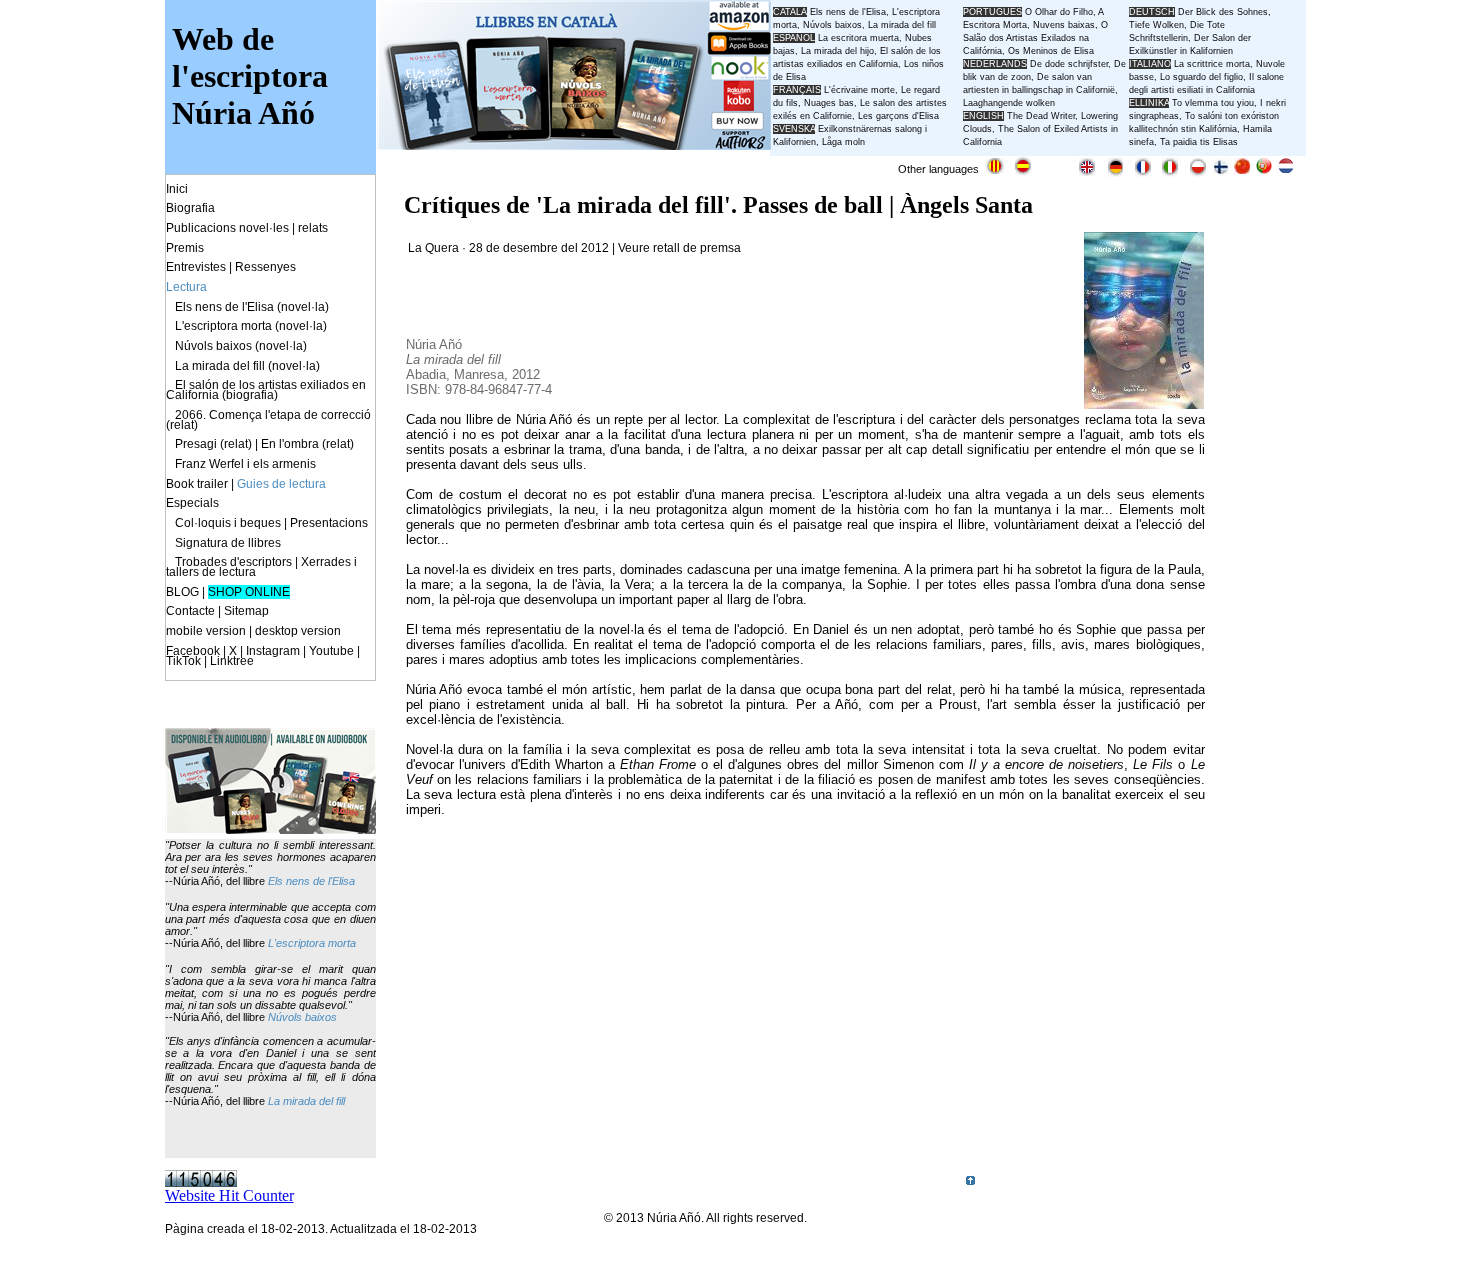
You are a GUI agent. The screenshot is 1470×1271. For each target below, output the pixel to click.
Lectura (186, 287)
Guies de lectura (281, 484)
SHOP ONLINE (249, 592)
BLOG (182, 592)
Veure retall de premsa (679, 248)
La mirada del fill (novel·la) (247, 366)
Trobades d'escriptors (233, 562)
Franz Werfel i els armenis (245, 464)
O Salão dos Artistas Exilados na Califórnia (1035, 38)
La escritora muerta (858, 38)
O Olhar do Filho (1059, 12)
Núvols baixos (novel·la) (241, 346)
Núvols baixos (302, 1017)
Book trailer (197, 484)
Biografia (190, 208)
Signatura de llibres (228, 543)
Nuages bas (829, 103)
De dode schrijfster (1069, 64)
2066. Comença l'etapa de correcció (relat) (268, 420)
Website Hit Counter (229, 1195)
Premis (185, 248)
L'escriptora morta (312, 943)
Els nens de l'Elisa (311, 881)
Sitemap (246, 611)
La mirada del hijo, (840, 51)
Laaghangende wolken (1009, 103)
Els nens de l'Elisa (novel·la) (252, 307)
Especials (192, 503)
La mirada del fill (306, 1101)
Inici (177, 189)
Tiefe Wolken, (1158, 25)
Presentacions (329, 523)
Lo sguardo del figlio (1201, 77)
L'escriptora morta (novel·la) (251, 326)
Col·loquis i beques (228, 523)
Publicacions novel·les (227, 228)
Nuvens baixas (1064, 25)
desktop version (298, 631)
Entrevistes (196, 267)
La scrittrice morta (1212, 64)
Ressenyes (265, 267)
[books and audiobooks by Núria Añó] (270, 828)
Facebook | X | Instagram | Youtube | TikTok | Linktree (263, 656)
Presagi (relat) (213, 444)
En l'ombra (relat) (307, 444)
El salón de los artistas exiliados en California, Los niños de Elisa (858, 64)
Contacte (190, 611)
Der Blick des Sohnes (1223, 12)
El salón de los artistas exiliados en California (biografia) (266, 390)
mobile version (206, 631)
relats (313, 228)
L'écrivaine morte (859, 90)
